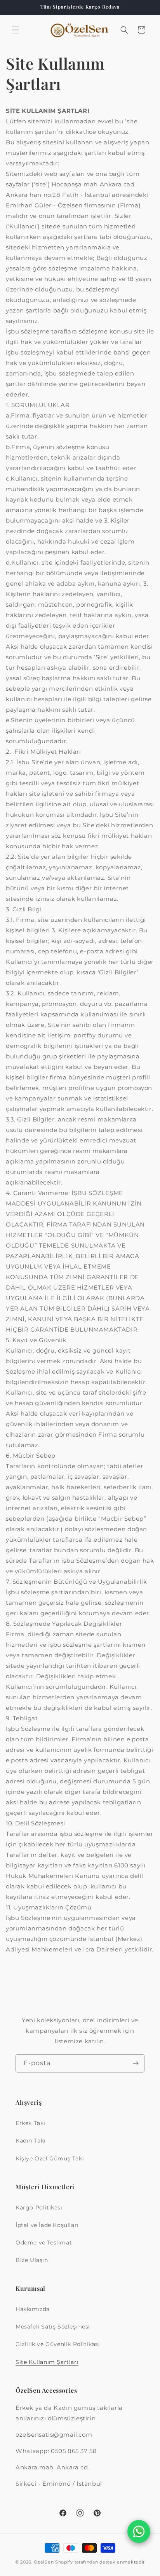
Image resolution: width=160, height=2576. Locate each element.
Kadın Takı (31, 2141)
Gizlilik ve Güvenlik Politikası (58, 2344)
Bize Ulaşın (32, 2260)
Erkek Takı (30, 2123)
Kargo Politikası (39, 2207)
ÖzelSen (44, 2562)
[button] (16, 30)
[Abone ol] (136, 2063)
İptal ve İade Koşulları (47, 2225)
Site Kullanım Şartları (47, 2362)
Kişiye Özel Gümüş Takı (50, 2158)
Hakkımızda (33, 2309)
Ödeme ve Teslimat (44, 2243)
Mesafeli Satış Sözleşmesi (53, 2327)
